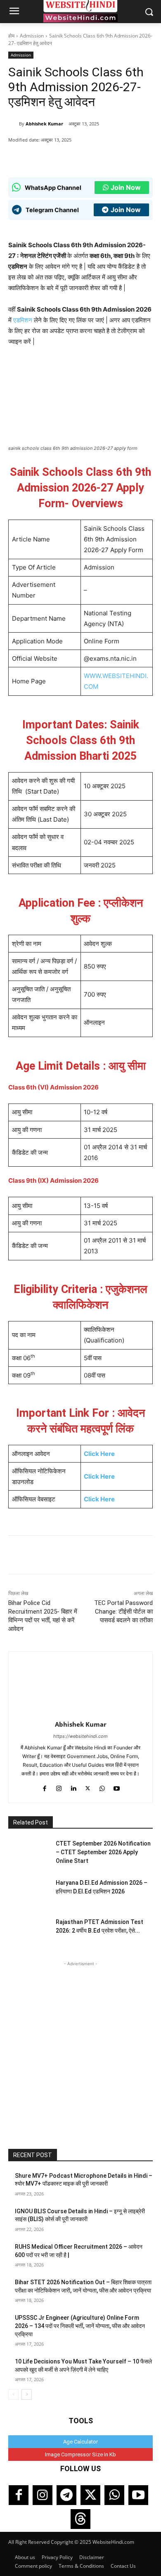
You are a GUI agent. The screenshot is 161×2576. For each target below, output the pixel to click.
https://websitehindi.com (80, 1736)
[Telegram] (66, 2495)
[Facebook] (62, 157)
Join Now (126, 187)
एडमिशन (23, 320)
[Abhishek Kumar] (14, 124)
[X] (80, 157)
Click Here (99, 1454)
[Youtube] (117, 1787)
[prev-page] (13, 2394)
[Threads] (80, 2519)
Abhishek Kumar (44, 124)
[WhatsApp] (43, 157)
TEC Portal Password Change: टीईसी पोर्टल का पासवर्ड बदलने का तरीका (123, 1612)
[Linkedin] (73, 1787)
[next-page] (27, 2394)
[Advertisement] (80, 2049)
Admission (32, 36)
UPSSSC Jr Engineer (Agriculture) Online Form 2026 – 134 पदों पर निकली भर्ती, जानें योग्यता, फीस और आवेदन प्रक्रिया (80, 2326)
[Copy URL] (99, 157)
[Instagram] (59, 1787)
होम (11, 36)
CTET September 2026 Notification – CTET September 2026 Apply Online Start (103, 1852)
